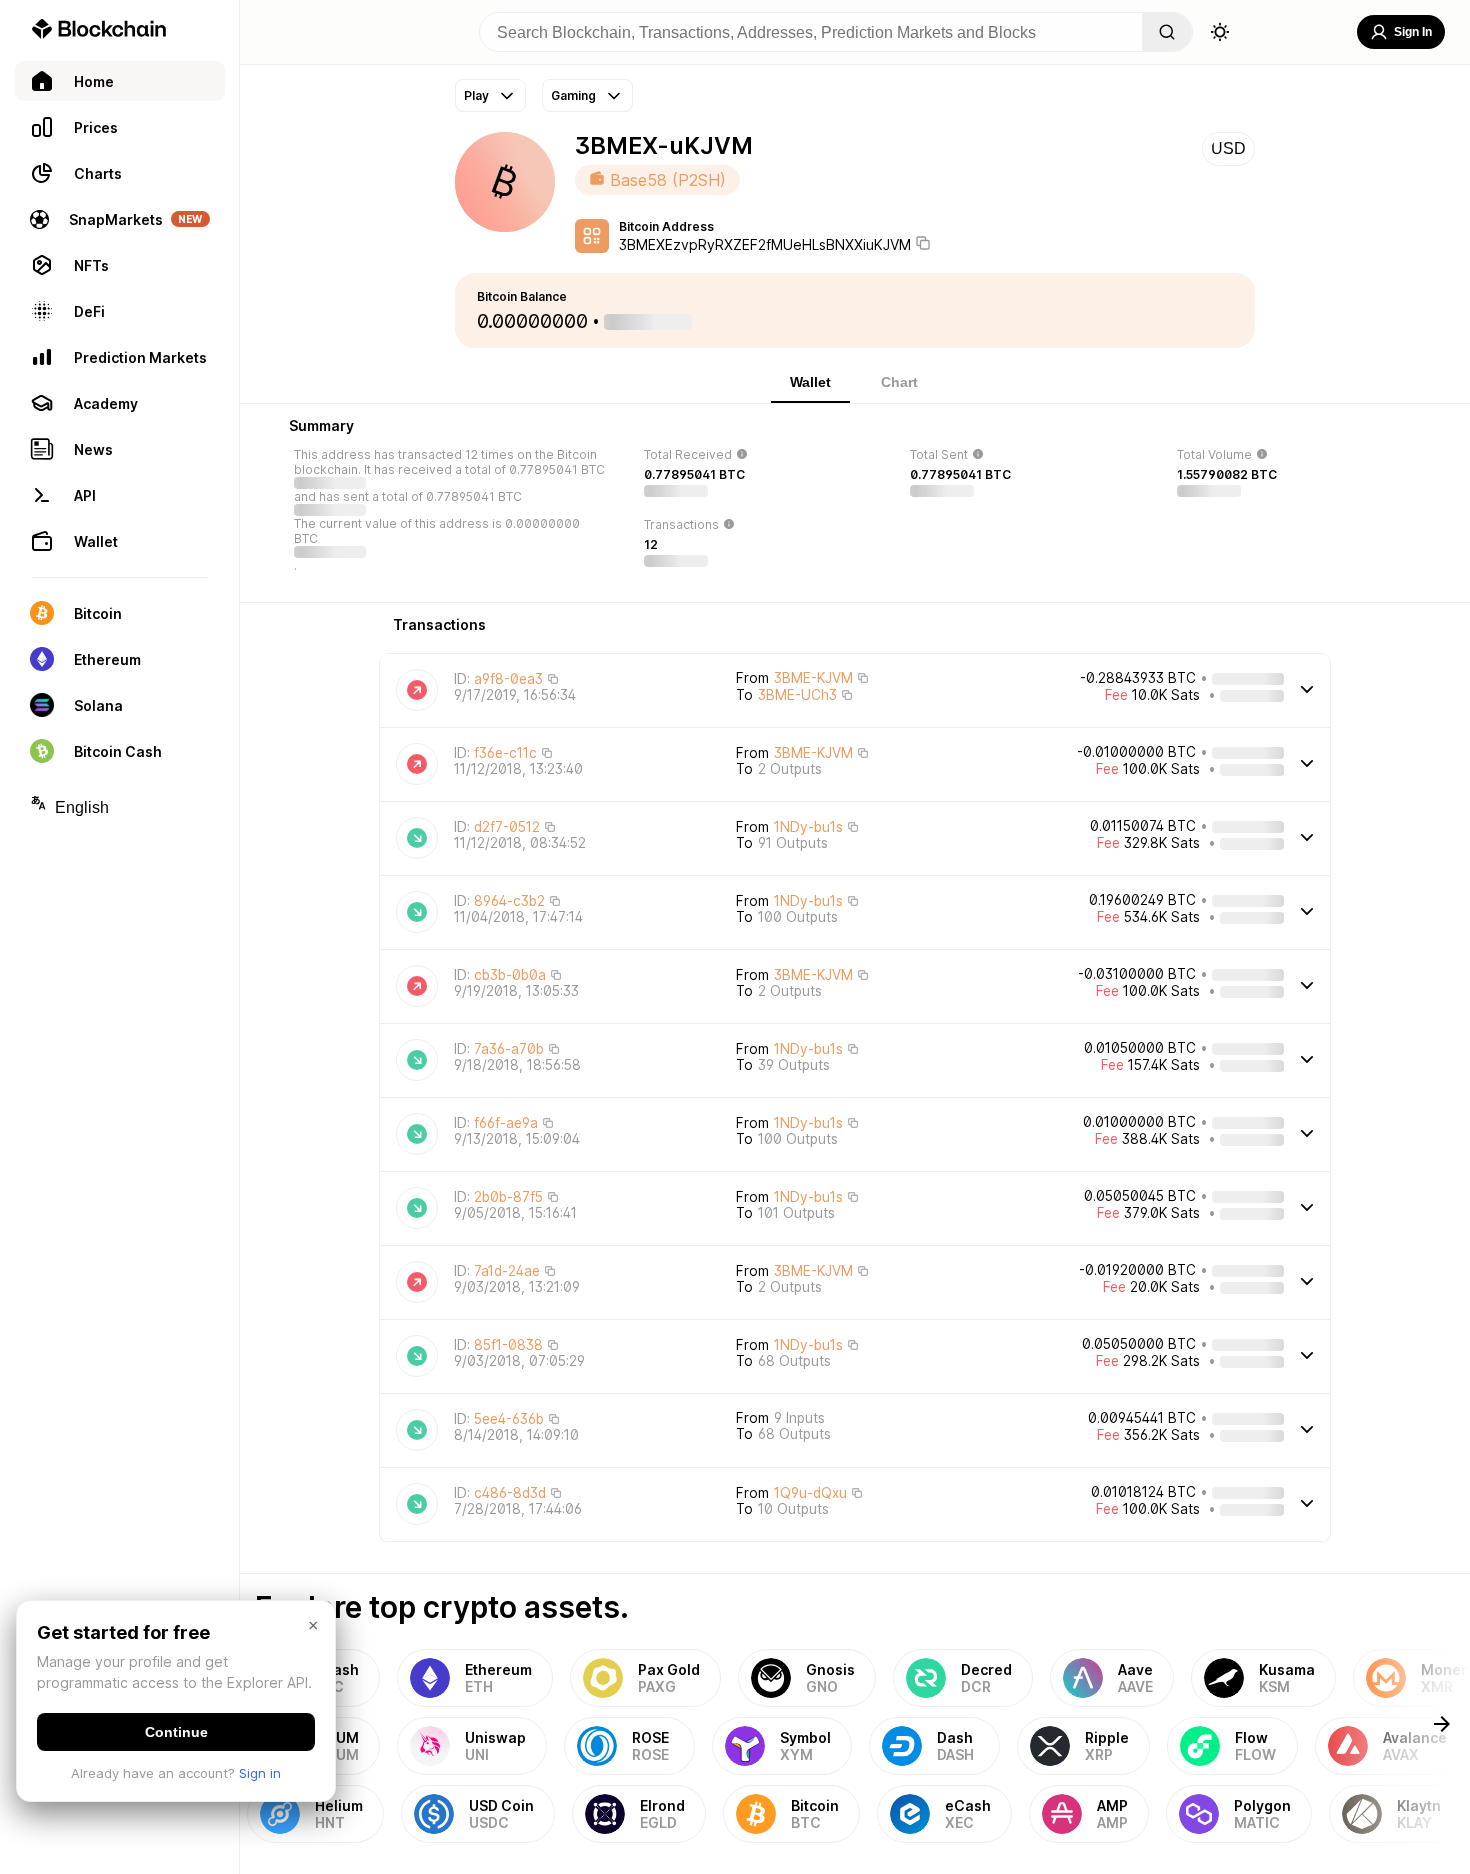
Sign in (260, 1773)
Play (476, 95)
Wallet (810, 382)
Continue (176, 1732)
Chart (899, 382)
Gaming (573, 95)
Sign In (1413, 32)
